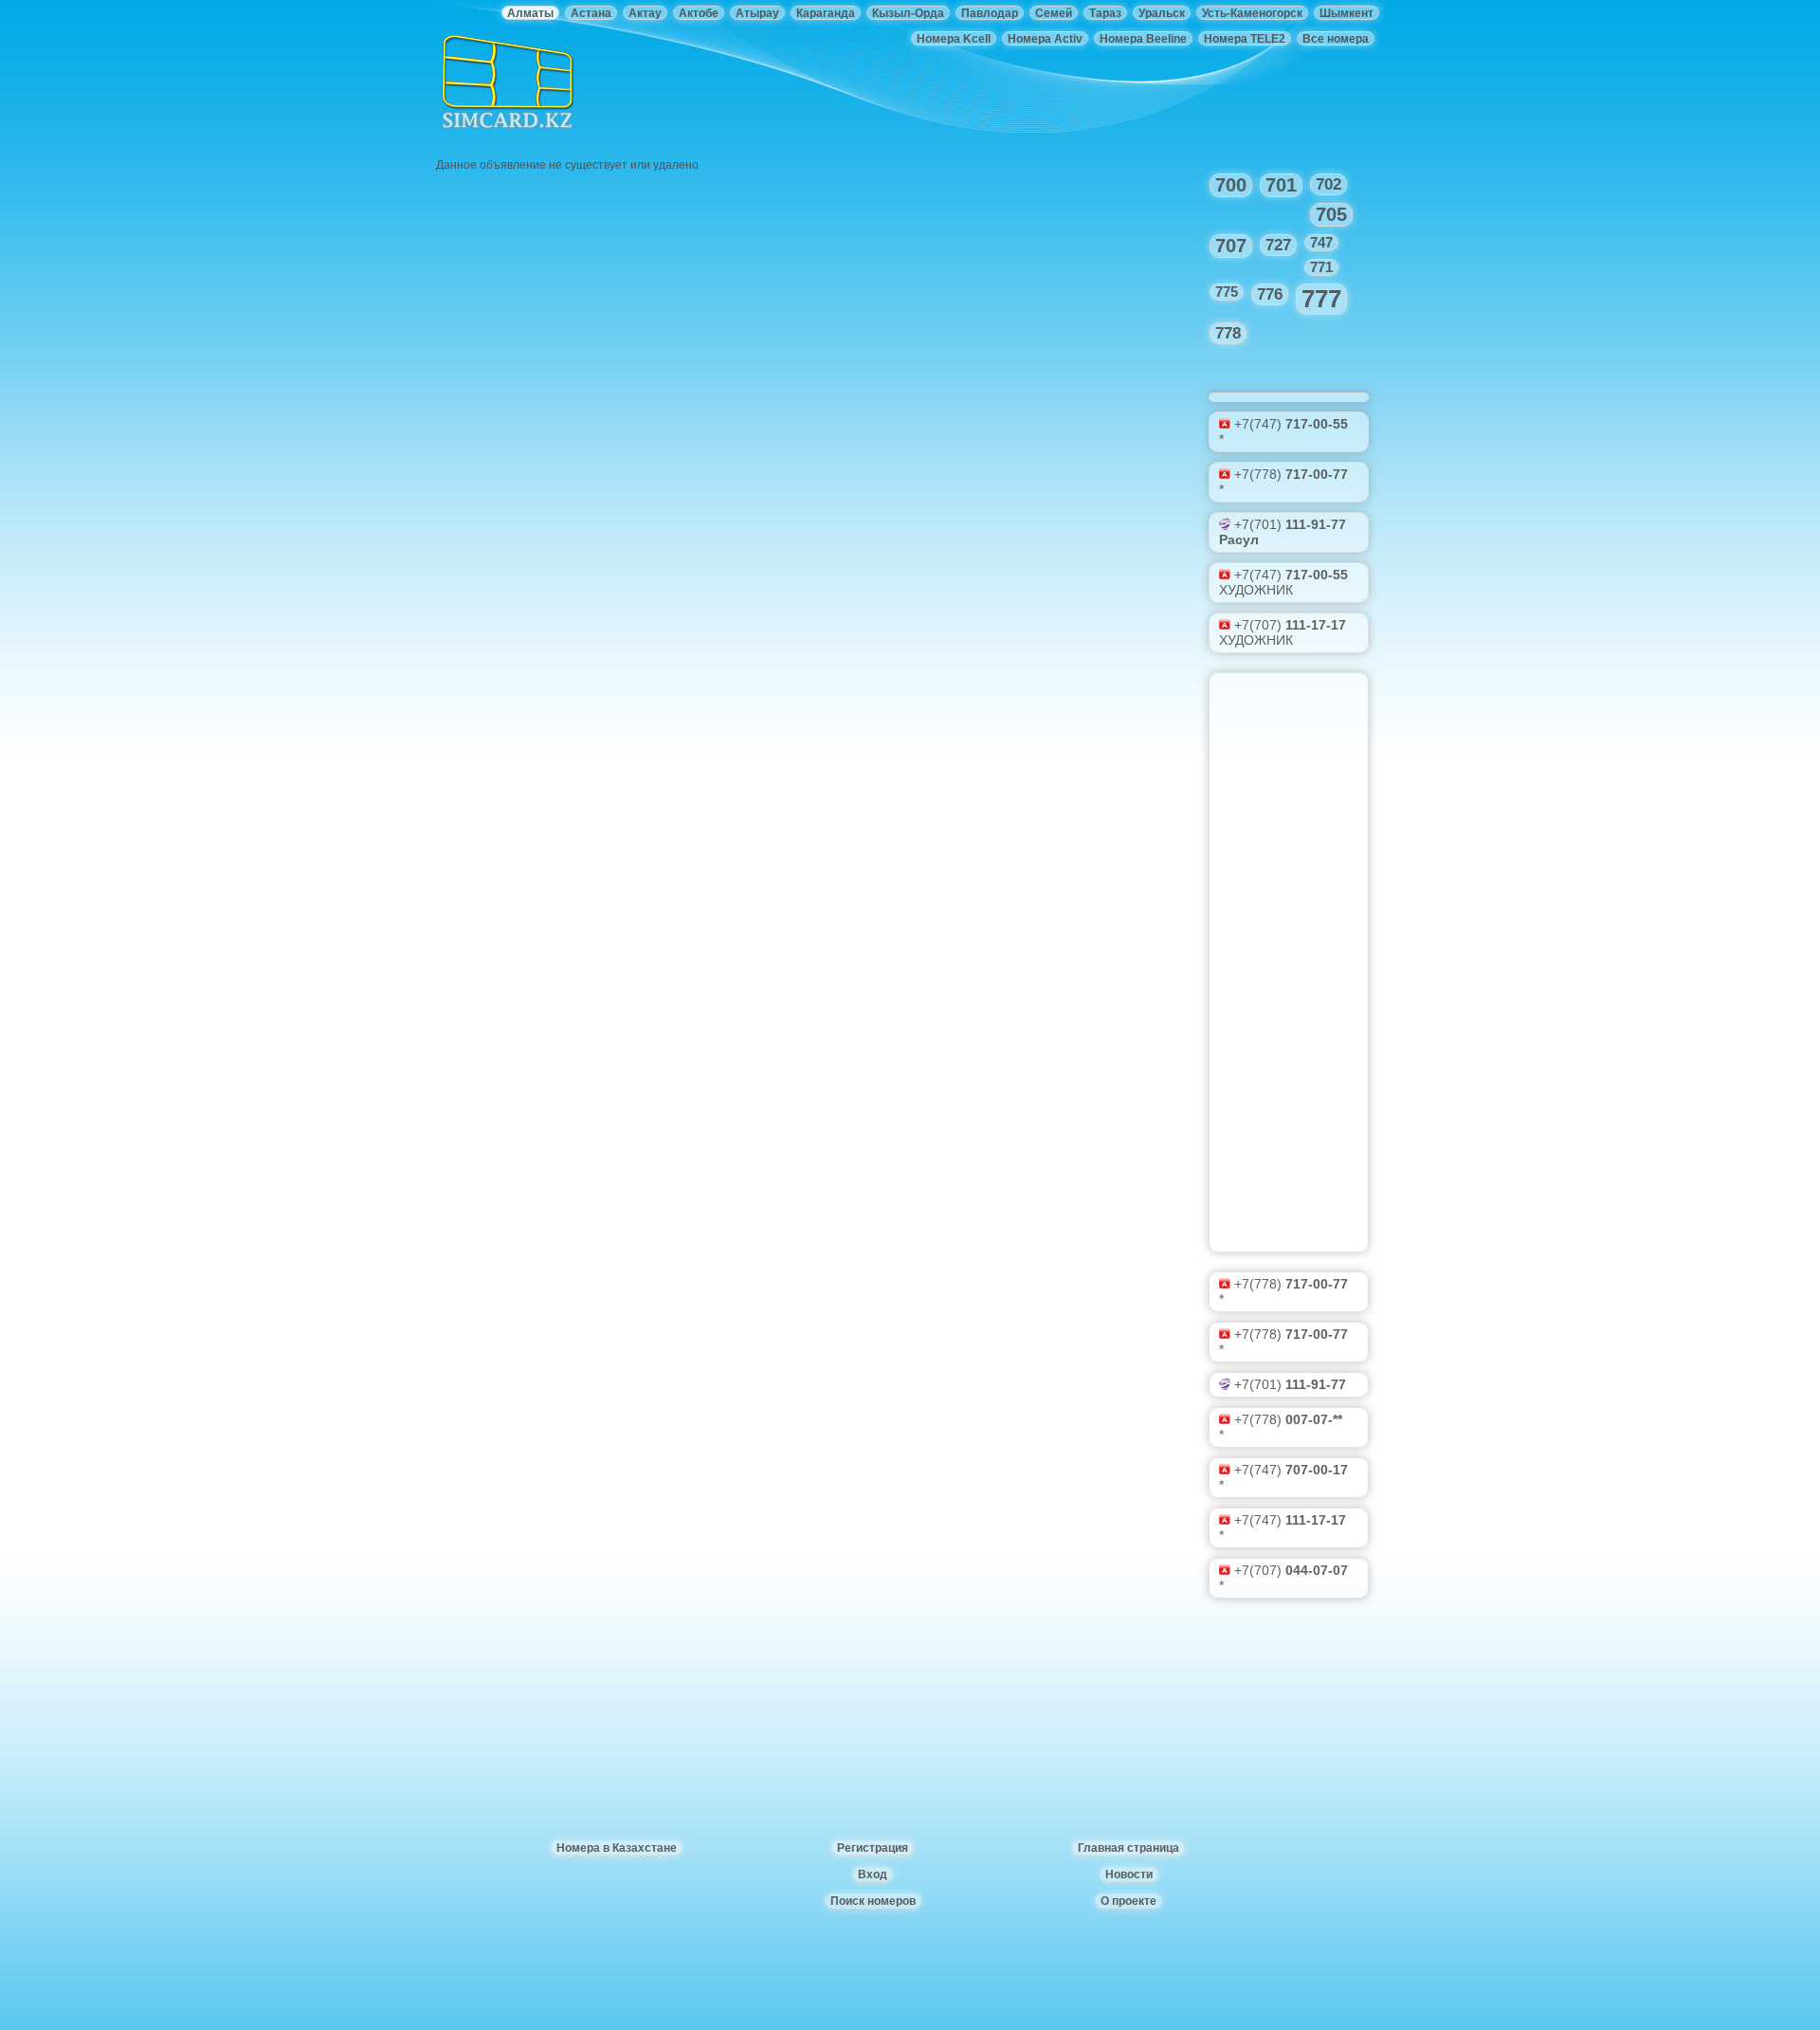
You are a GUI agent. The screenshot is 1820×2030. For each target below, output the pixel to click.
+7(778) (1291, 474)
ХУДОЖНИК (1256, 590)
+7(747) (1291, 424)
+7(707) (1290, 625)
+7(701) (1290, 524)
